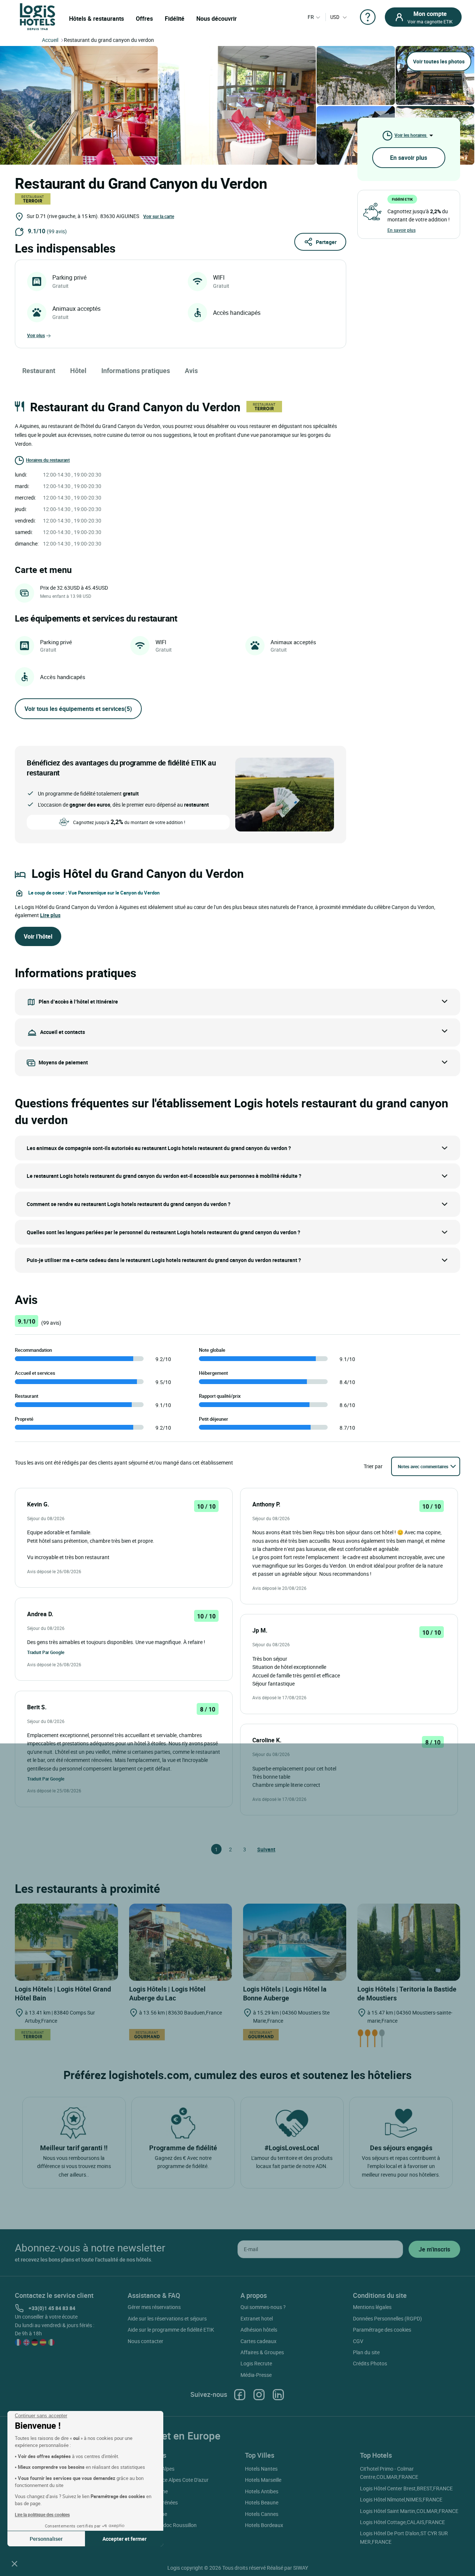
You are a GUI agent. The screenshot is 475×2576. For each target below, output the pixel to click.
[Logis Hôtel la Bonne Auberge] (295, 1941)
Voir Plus (36, 335)
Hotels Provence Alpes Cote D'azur (169, 2480)
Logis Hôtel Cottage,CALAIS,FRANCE (402, 2522)
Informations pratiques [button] (136, 370)
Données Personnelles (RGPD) (387, 2318)
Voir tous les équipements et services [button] (78, 709)
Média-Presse (256, 2375)
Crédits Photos (370, 2363)
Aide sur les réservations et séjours (167, 2318)
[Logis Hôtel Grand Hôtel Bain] (66, 1941)
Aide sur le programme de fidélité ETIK (171, 2330)
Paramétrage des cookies (382, 2330)
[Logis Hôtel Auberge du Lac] (181, 1941)
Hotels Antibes (262, 2491)
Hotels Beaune (262, 2502)
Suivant (261, 1849)
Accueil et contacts (63, 1032)
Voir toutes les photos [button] (439, 61)
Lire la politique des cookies (42, 2514)
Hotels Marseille (263, 2480)
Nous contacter (145, 2341)
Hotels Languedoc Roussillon (163, 2525)
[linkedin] (278, 2394)
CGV (358, 2341)
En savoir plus (409, 158)
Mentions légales (372, 2307)
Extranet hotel (257, 2318)
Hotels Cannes (262, 2514)
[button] (14, 2563)
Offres (144, 19)
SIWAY (301, 2568)
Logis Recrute (256, 2363)
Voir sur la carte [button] (159, 216)
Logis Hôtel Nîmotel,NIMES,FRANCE (401, 2499)
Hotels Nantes (261, 2469)
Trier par (373, 1466)
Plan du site (366, 2352)
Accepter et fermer (125, 2539)
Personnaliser (46, 2539)
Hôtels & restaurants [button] (96, 19)
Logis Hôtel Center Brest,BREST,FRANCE (406, 2488)
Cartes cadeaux (258, 2341)
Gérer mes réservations (154, 2307)
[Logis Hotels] (37, 16)
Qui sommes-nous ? (263, 2307)
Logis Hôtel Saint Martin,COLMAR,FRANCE (409, 2511)
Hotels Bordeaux (264, 2525)
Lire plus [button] (50, 915)
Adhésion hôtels (259, 2330)
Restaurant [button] (39, 370)
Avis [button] (191, 370)
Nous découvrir (217, 19)
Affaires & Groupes (262, 2352)
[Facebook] (240, 2394)
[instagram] (259, 2394)
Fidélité (175, 19)
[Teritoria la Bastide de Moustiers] (409, 1941)
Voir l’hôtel (38, 936)
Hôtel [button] (78, 370)
